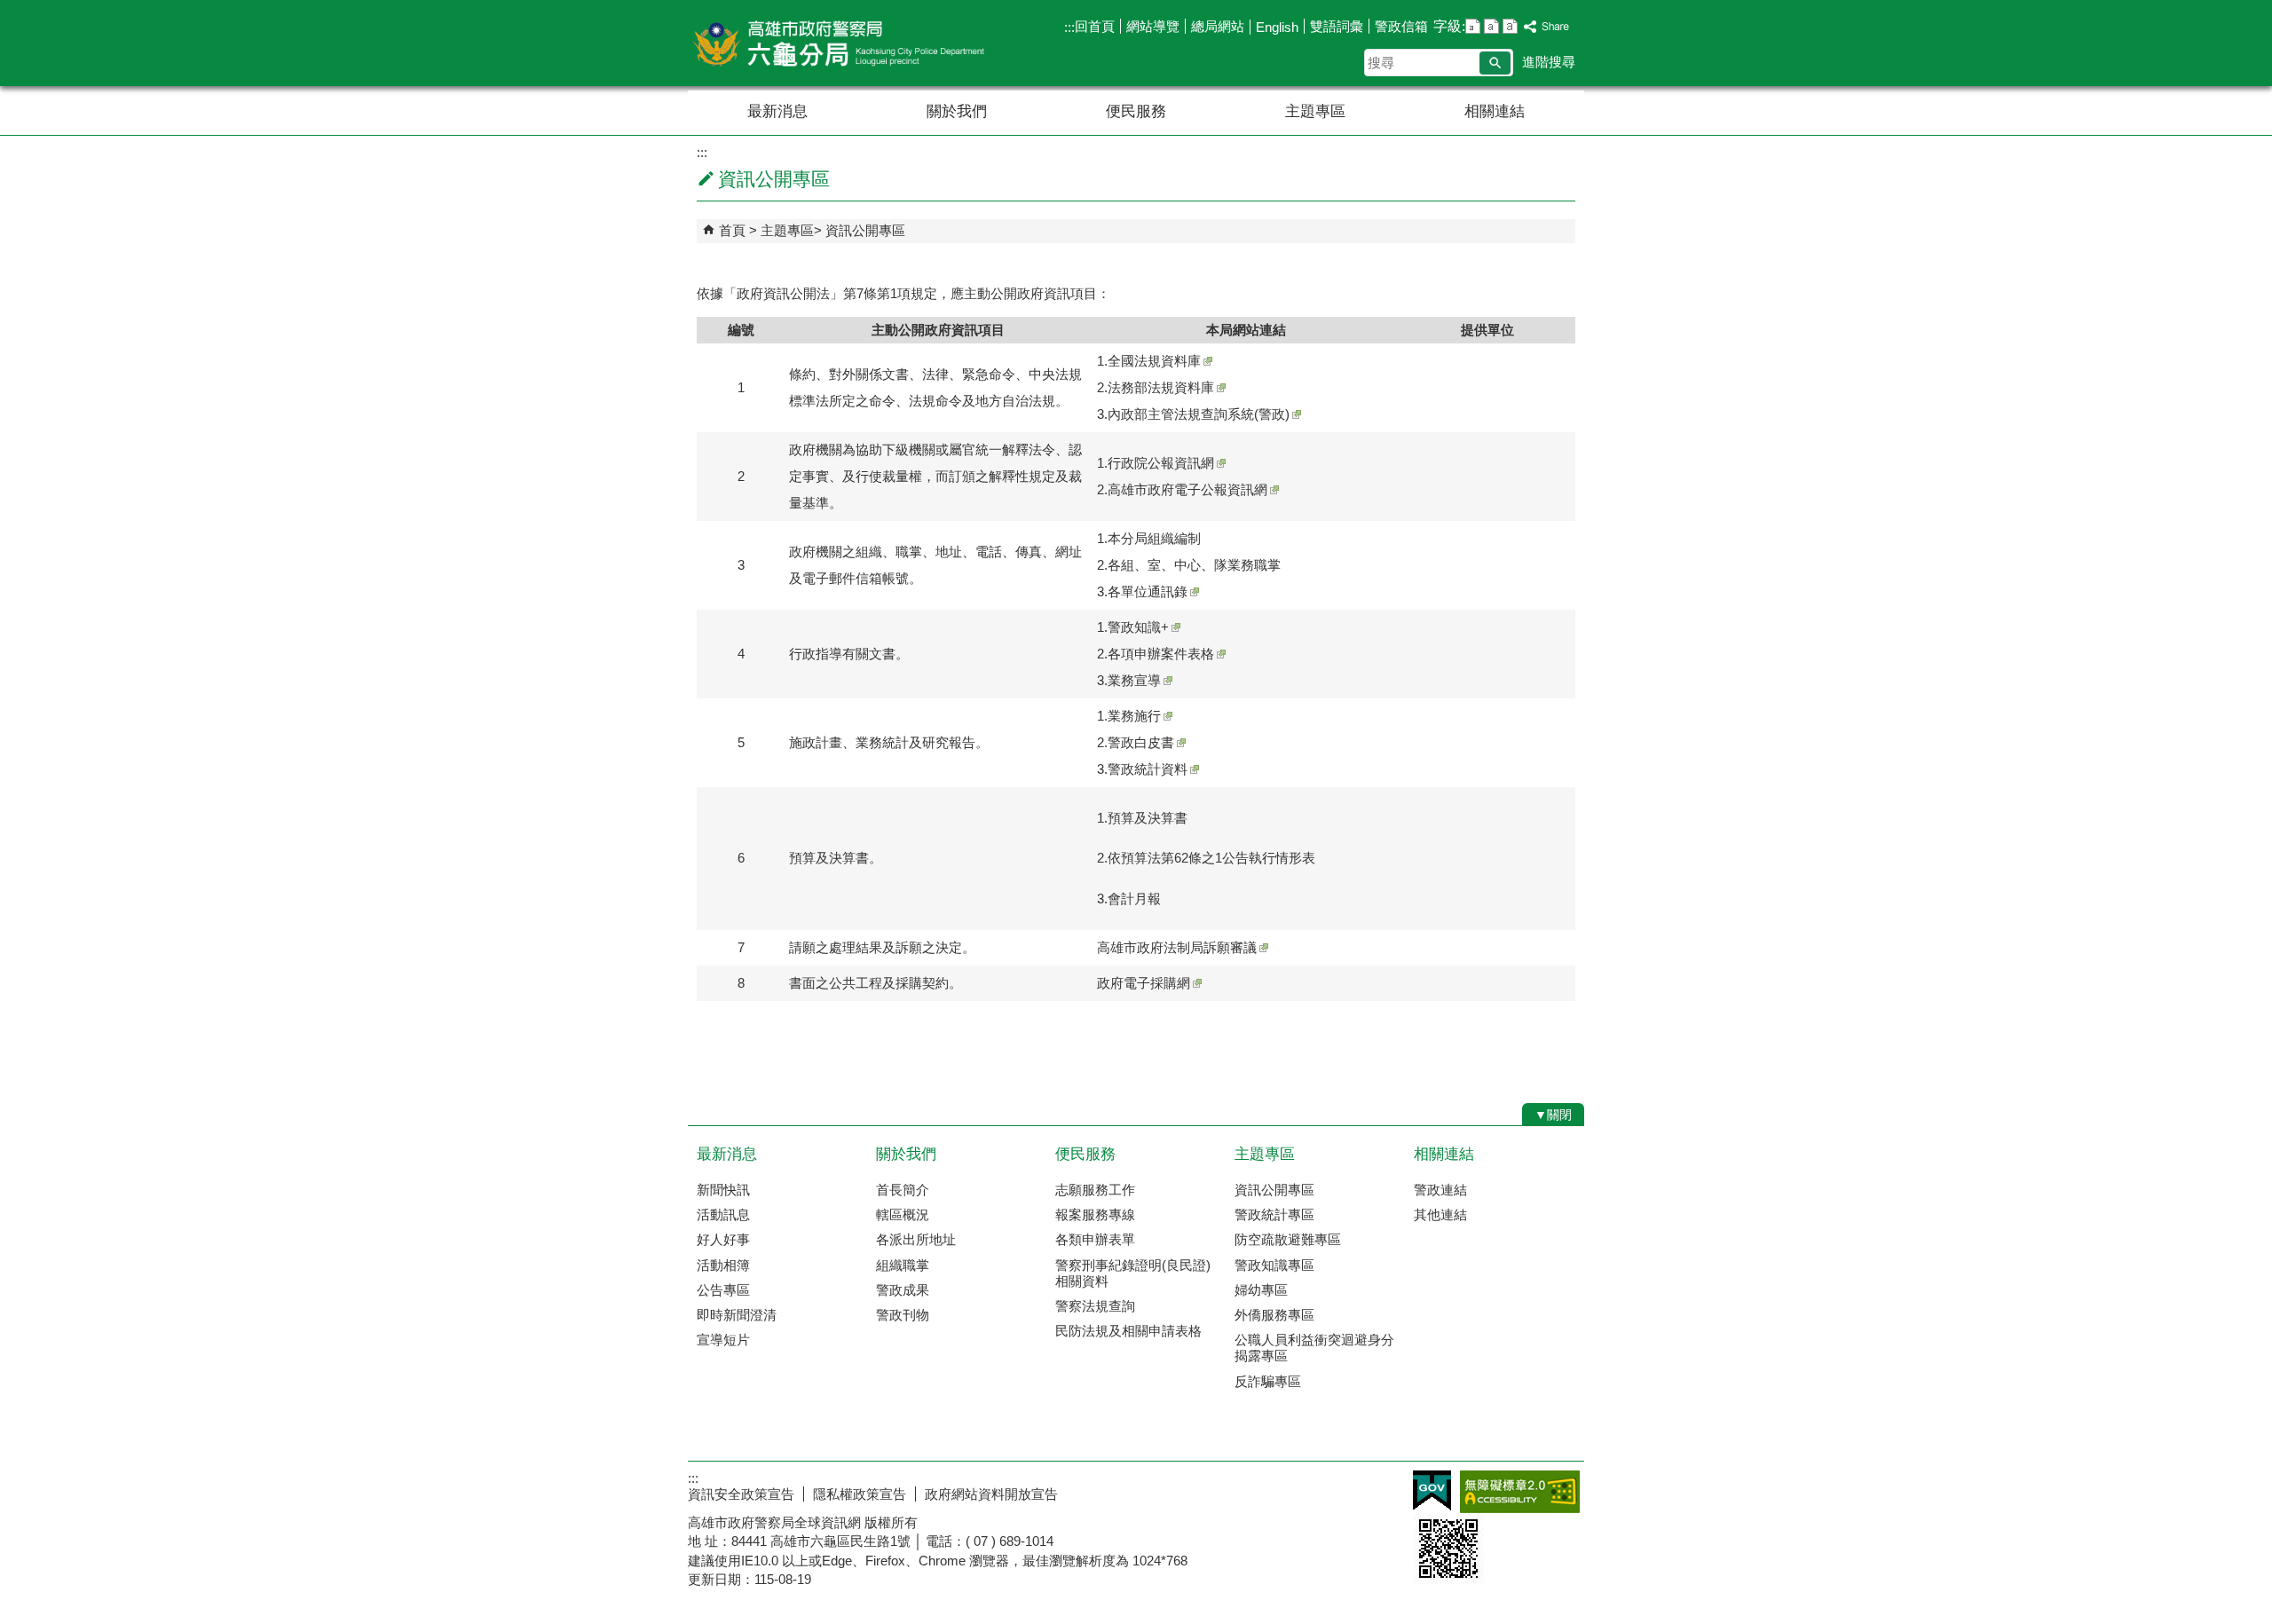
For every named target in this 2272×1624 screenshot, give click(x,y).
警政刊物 (903, 1315)
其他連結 (1440, 1214)
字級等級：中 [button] (1491, 26)
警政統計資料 (1148, 769)
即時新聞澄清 (737, 1315)
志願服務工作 (1095, 1190)
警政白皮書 (1141, 742)
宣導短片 (723, 1340)
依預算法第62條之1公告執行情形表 (1211, 858)
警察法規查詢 (1095, 1306)
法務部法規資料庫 (1161, 387)
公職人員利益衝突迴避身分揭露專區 (1314, 1348)
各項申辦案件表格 (1161, 654)
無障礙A (1520, 1492)
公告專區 (723, 1290)
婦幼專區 (1261, 1290)
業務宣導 (1134, 680)
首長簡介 (903, 1190)
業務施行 (1134, 716)
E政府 (1432, 1490)
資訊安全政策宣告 (741, 1494)
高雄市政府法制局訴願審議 (1177, 947)
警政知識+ (1138, 627)
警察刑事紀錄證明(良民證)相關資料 (1133, 1273)
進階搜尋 (1549, 62)
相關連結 (1495, 111)
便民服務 (1136, 111)
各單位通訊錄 (1148, 591)
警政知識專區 (1274, 1265)
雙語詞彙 (1337, 26)
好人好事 (723, 1239)
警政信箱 (1401, 26)
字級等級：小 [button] (1473, 26)
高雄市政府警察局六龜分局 (838, 43)
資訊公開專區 (865, 230)
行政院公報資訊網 (1161, 463)
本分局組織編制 (1154, 538)
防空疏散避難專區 (1288, 1239)
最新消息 (777, 111)
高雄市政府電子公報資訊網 (1187, 489)
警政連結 (1440, 1190)
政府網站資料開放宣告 (991, 1494)
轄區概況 (903, 1214)
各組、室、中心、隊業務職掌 (1194, 565)
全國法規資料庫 (1154, 361)
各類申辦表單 (1095, 1239)
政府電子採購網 (1144, 983)
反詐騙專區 (1268, 1381)
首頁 (732, 230)
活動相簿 (723, 1265)
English (1277, 27)
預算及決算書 (1148, 818)
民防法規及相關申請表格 (1128, 1331)
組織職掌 (903, 1265)
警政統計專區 (1274, 1214)
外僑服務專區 (1274, 1315)
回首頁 (1095, 26)
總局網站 (1218, 26)
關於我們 (957, 111)
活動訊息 (723, 1214)
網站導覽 (1153, 26)
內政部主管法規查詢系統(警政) (1199, 414)
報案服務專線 (1095, 1214)
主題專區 (1315, 111)
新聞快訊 (723, 1190)
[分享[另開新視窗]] (1547, 27)
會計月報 (1134, 899)
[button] (1495, 63)
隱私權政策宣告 (860, 1494)
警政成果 (903, 1290)
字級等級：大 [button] (1510, 26)
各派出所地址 (916, 1239)
